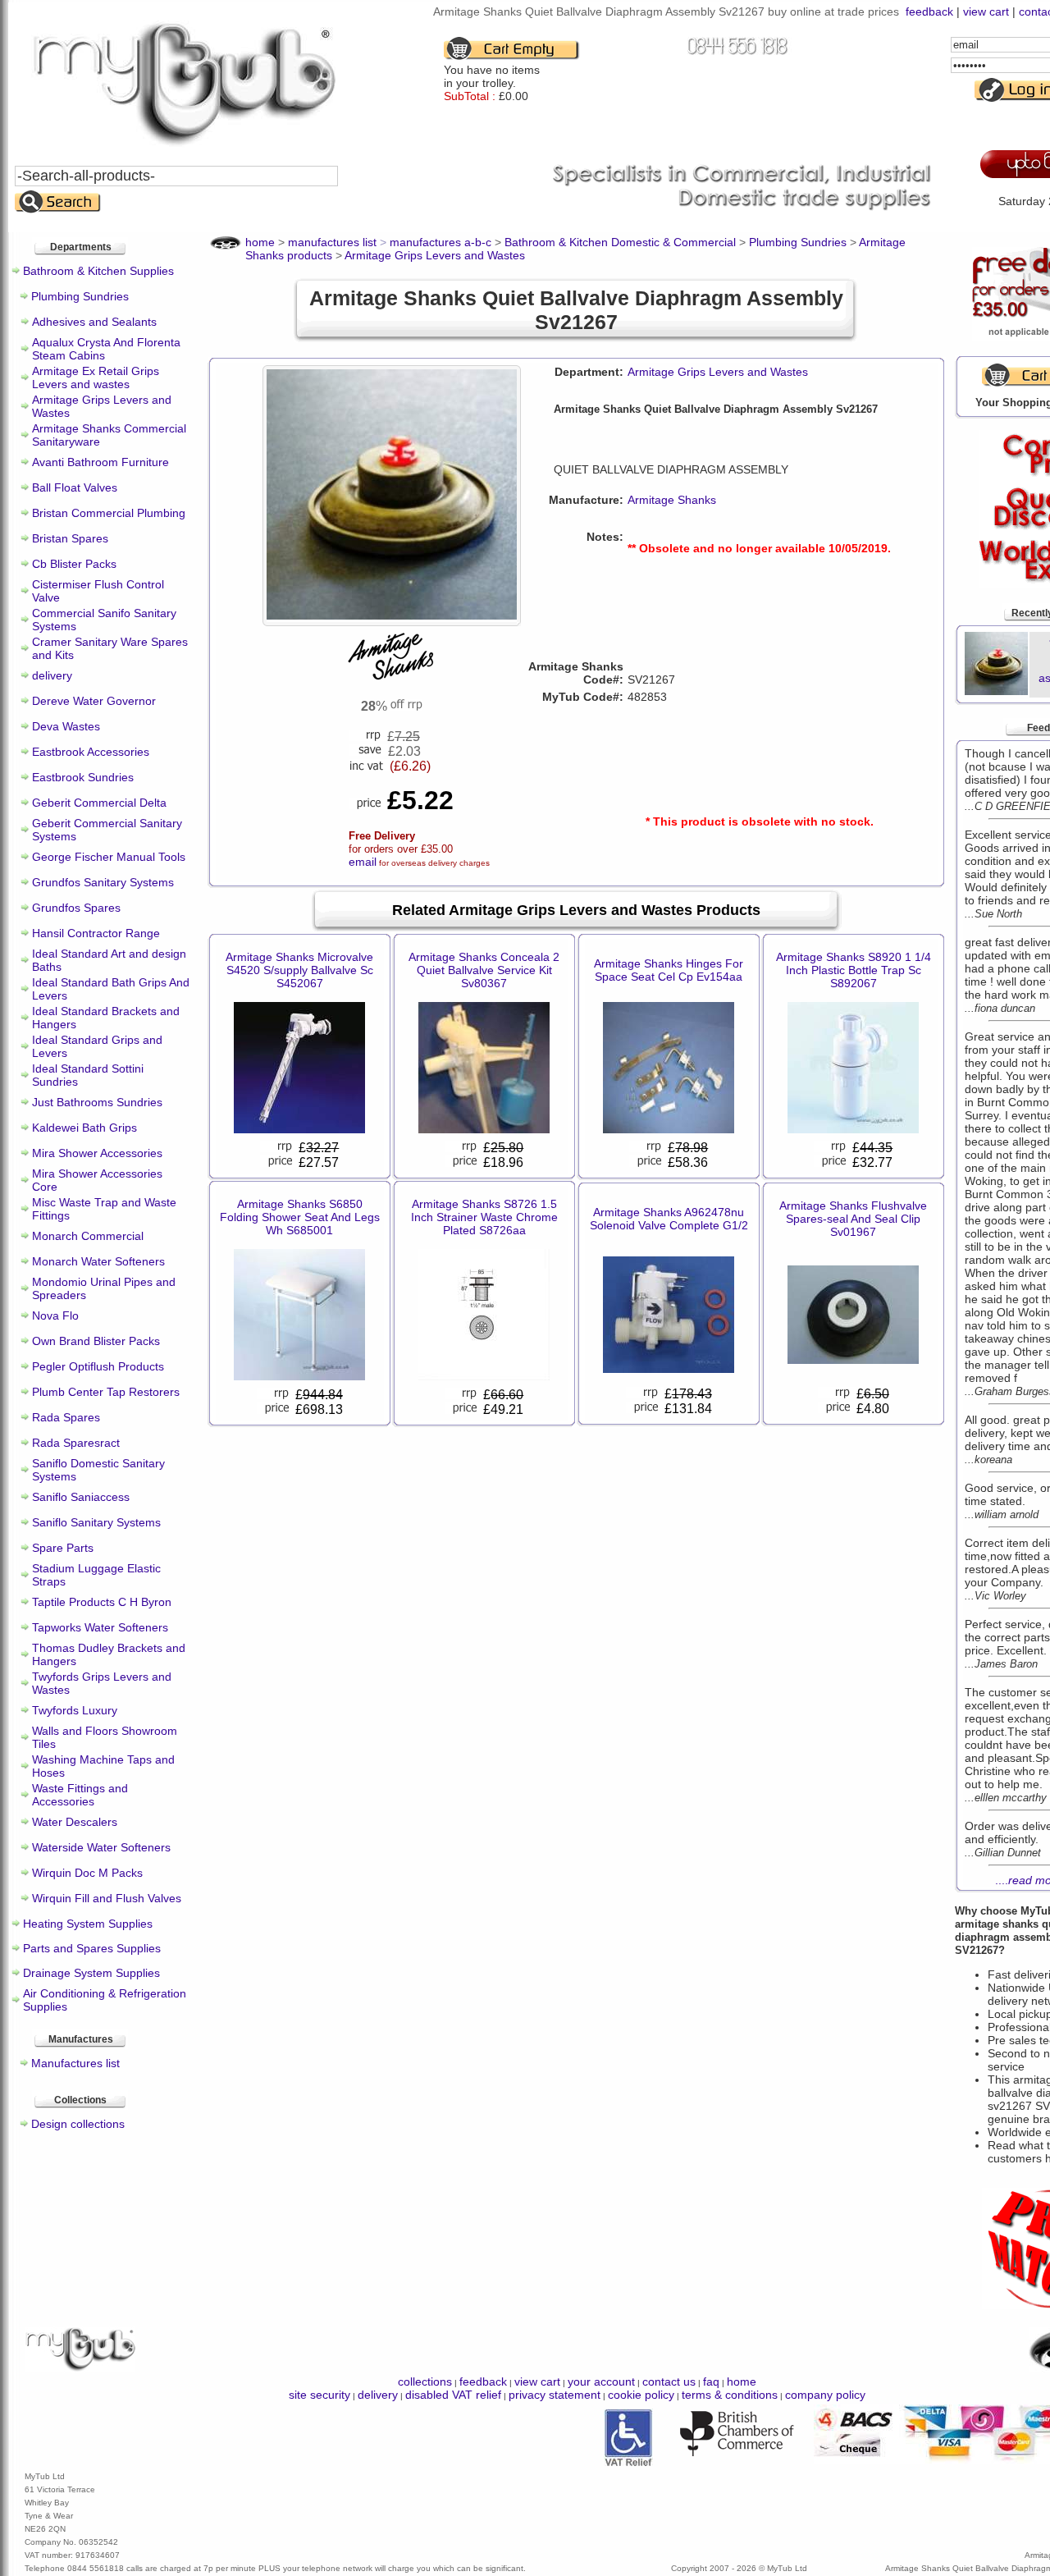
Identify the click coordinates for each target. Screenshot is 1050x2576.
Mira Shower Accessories (97, 1153)
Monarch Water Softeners (98, 1261)
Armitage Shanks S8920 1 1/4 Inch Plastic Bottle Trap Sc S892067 (854, 970)
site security (320, 2395)
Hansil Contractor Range (96, 933)
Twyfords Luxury (75, 1710)
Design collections (78, 2124)
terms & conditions (730, 2395)
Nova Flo (55, 1315)
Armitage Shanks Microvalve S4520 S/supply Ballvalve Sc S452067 (299, 970)
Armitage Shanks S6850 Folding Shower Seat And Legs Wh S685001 (300, 1217)
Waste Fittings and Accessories (80, 1795)
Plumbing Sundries (80, 296)
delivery (52, 675)
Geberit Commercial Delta (99, 803)
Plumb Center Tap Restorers (106, 1392)
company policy (825, 2395)
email (363, 862)
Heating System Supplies (88, 1924)
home (742, 2382)
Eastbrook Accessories (91, 752)
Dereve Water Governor (94, 701)
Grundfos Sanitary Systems (103, 882)
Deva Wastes (66, 726)
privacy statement (555, 2395)
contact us (669, 2382)
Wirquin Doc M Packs (87, 1873)
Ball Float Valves (75, 487)
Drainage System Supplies (91, 1973)
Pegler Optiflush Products (98, 1366)
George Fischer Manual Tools (109, 857)
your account (601, 2382)
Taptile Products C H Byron (102, 1602)
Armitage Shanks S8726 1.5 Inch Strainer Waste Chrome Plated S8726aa (484, 1217)
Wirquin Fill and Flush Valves (107, 1898)
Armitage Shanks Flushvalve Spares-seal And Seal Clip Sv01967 (853, 1219)
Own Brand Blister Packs (96, 1341)
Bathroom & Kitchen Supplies (98, 271)
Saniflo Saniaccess (81, 1497)
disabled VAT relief (453, 2395)
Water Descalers (75, 1822)
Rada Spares (66, 1417)
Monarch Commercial (88, 1236)
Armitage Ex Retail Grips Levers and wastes (96, 377)
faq (711, 2382)
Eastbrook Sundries (83, 777)
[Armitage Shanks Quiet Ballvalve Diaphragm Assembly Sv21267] (392, 615)
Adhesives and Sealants (94, 322)
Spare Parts (63, 1548)
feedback (929, 11)
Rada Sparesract (76, 1443)
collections (425, 2382)
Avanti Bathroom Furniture (100, 462)
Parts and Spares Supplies (92, 1948)
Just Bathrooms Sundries (97, 1102)
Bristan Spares (70, 538)
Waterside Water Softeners (101, 1847)
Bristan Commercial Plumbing (109, 513)
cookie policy (641, 2395)
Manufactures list (75, 2063)
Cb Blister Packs (74, 564)
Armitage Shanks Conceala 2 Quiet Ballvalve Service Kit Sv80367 (484, 970)
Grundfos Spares (76, 908)
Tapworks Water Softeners (100, 1627)
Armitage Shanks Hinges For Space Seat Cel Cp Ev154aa (669, 970)
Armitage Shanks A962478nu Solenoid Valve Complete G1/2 (669, 1219)
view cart (986, 11)
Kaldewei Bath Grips (84, 1128)
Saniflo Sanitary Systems (96, 1522)
